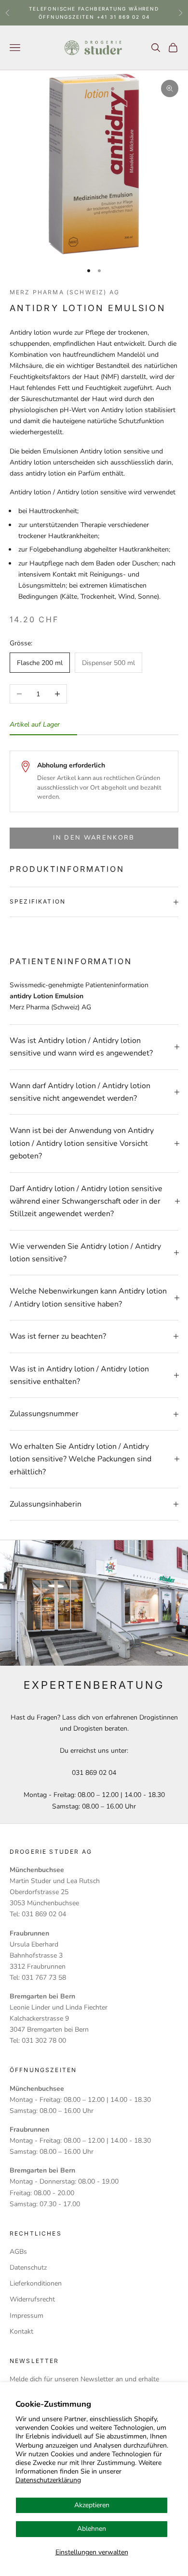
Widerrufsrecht (32, 2299)
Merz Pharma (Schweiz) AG (65, 292)
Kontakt (21, 2331)
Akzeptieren (92, 2505)
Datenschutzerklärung (48, 2480)
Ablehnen (92, 2529)
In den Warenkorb (94, 838)
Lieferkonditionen (36, 2283)
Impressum (27, 2316)
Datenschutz (28, 2268)
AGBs (18, 2252)
